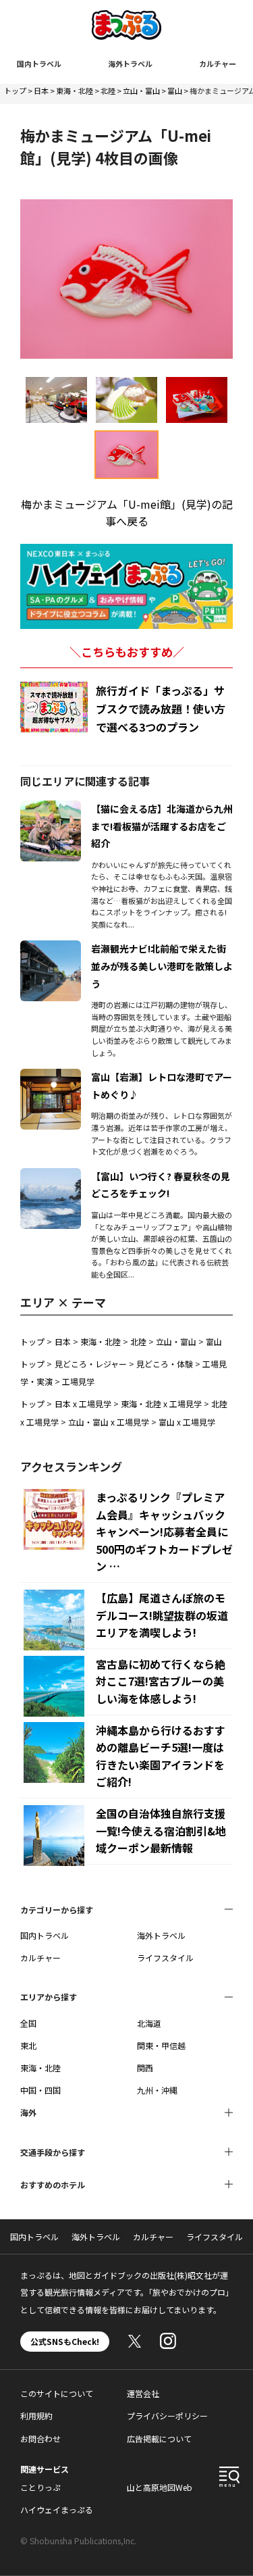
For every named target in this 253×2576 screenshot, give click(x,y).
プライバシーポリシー (167, 2416)
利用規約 (36, 2416)
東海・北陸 (75, 91)
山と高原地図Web (160, 2487)
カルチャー (218, 64)
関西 (145, 2068)
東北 (28, 2045)
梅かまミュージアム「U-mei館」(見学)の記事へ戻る (127, 513)
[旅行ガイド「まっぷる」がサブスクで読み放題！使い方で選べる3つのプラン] (54, 707)
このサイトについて (57, 2393)
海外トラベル (130, 64)
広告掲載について (159, 2439)
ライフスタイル (165, 1958)
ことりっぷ (40, 2487)
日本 (41, 91)
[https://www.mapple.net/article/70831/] (51, 949)
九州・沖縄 (157, 2090)
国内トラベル (39, 64)
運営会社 (143, 2393)
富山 (175, 91)
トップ (15, 91)
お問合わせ (40, 2439)
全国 (28, 2023)
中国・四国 (40, 2090)
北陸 (108, 91)
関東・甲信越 (161, 2045)
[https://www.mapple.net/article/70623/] (51, 1176)
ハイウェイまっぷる (57, 2509)
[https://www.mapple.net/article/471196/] (51, 809)
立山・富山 (141, 91)
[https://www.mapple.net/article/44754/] (51, 1077)
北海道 (149, 2023)
